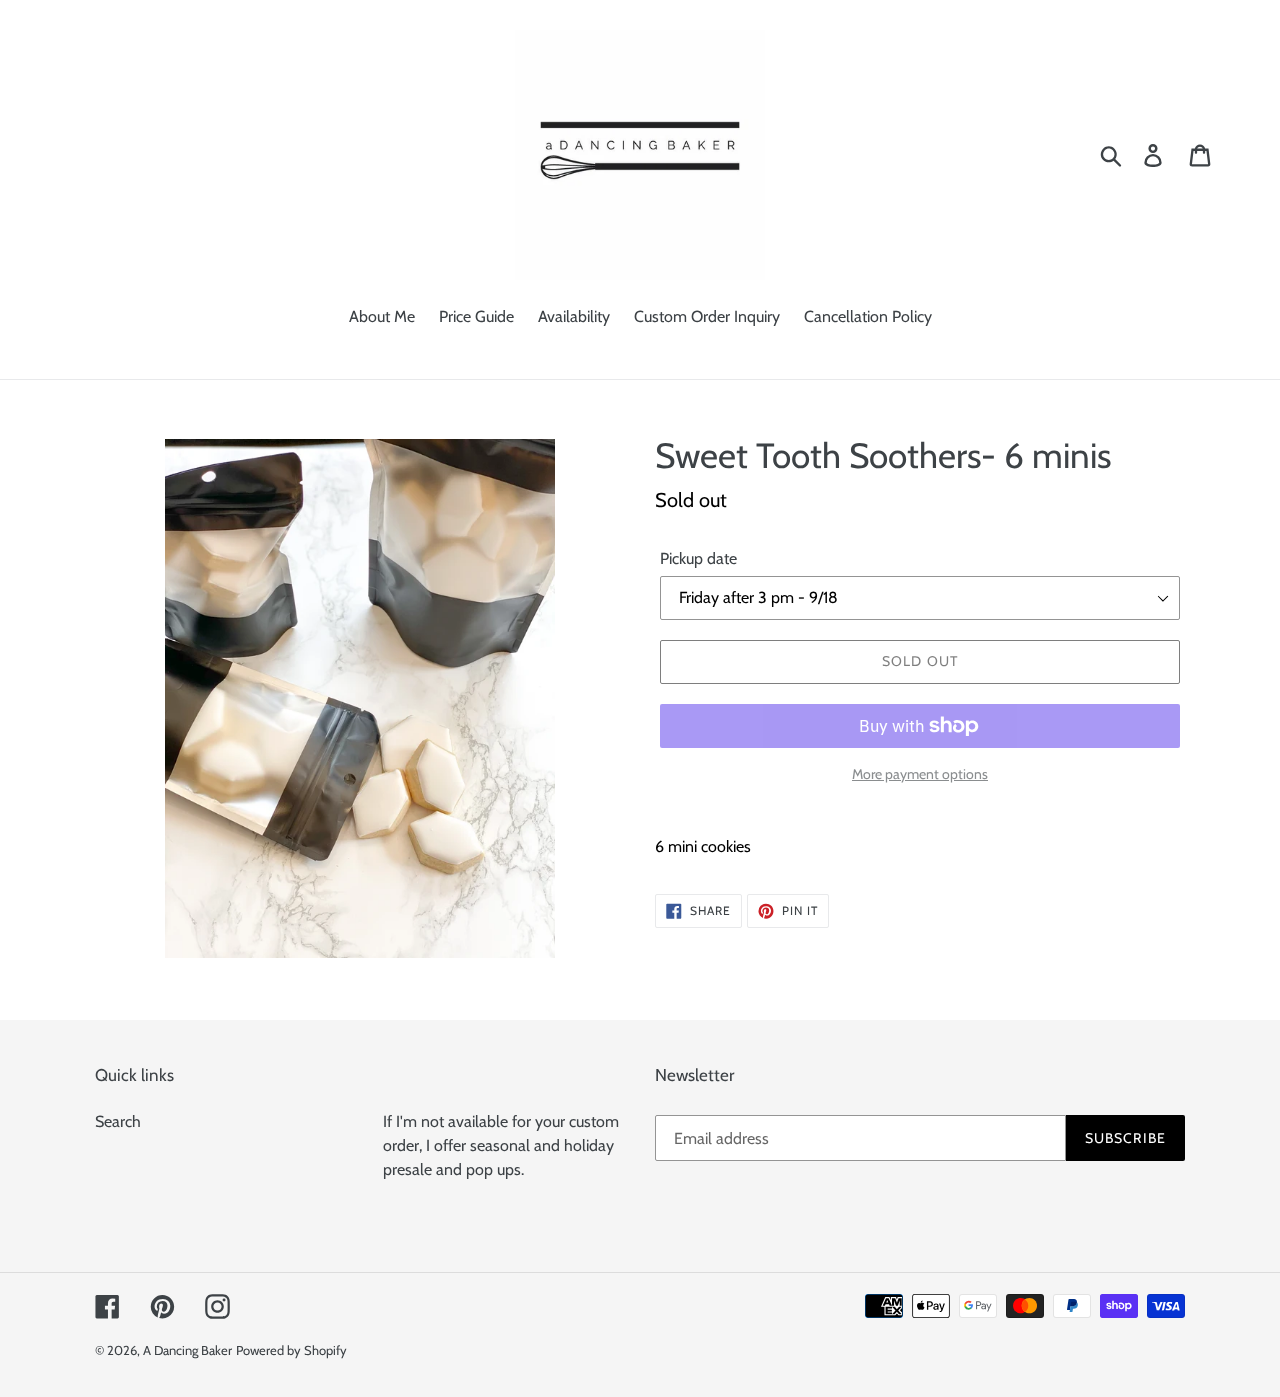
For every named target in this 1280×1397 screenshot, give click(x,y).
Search (118, 1121)
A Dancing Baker (187, 1350)
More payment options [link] (920, 774)
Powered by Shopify (291, 1350)
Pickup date (698, 558)
